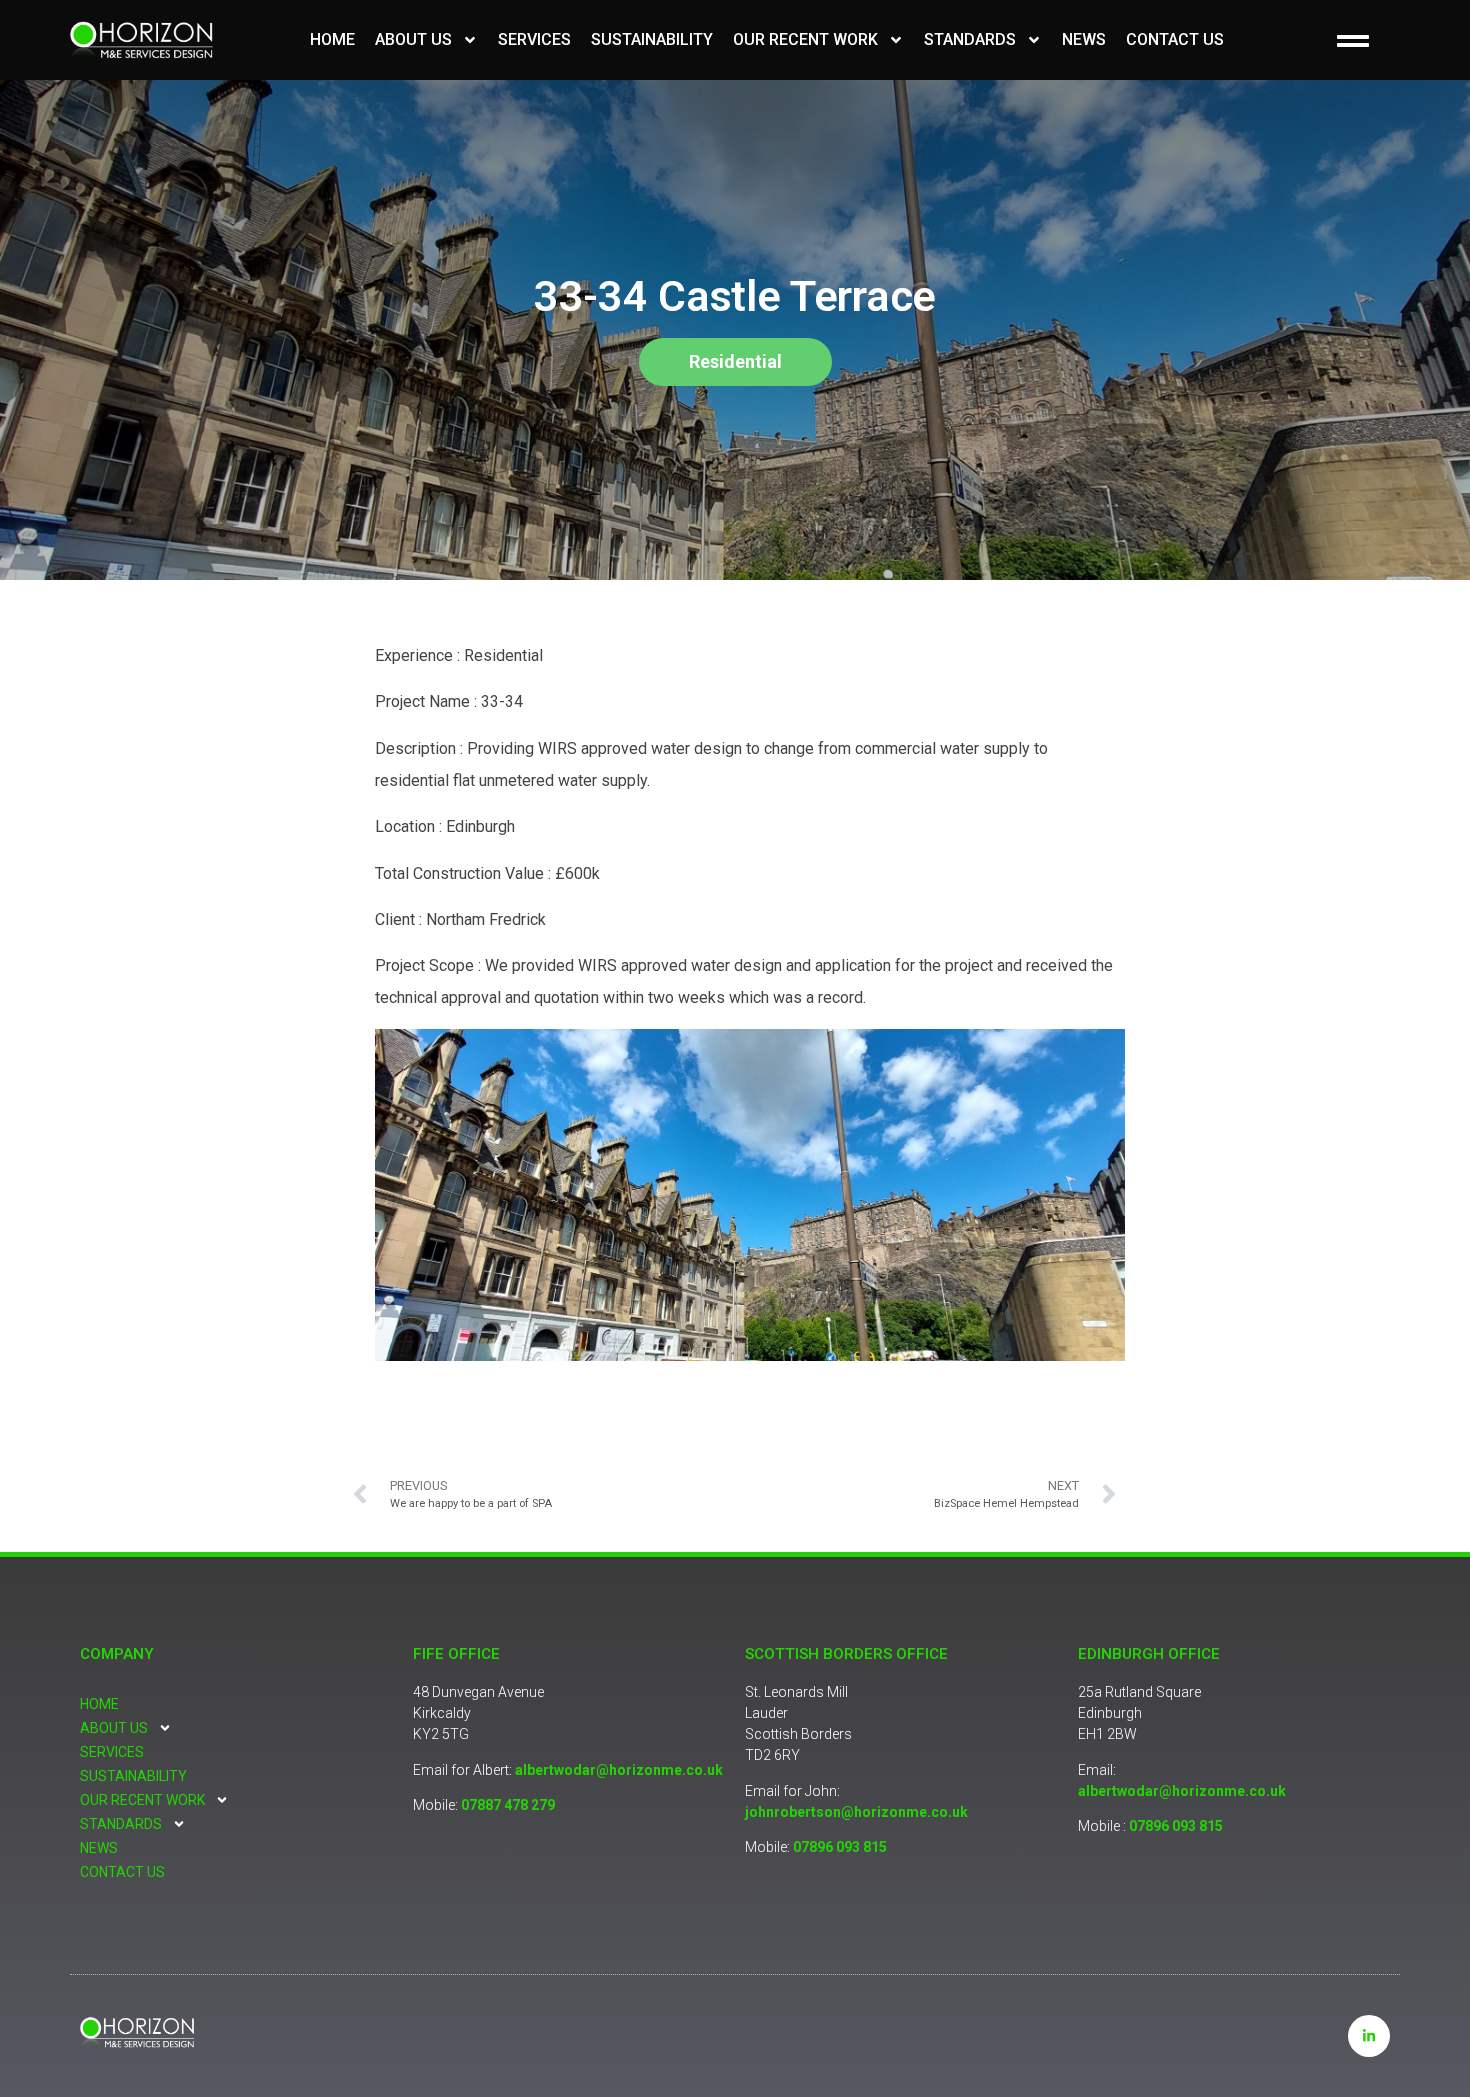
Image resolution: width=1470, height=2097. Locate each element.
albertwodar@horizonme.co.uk (619, 1770)
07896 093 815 (840, 1847)
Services (534, 39)
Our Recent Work (805, 39)
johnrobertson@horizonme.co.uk (856, 1812)
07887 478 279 (508, 1805)
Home (332, 39)
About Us (413, 39)
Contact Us (1175, 39)
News (1084, 39)
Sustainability (652, 39)
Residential (735, 361)
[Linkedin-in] (1369, 2036)
